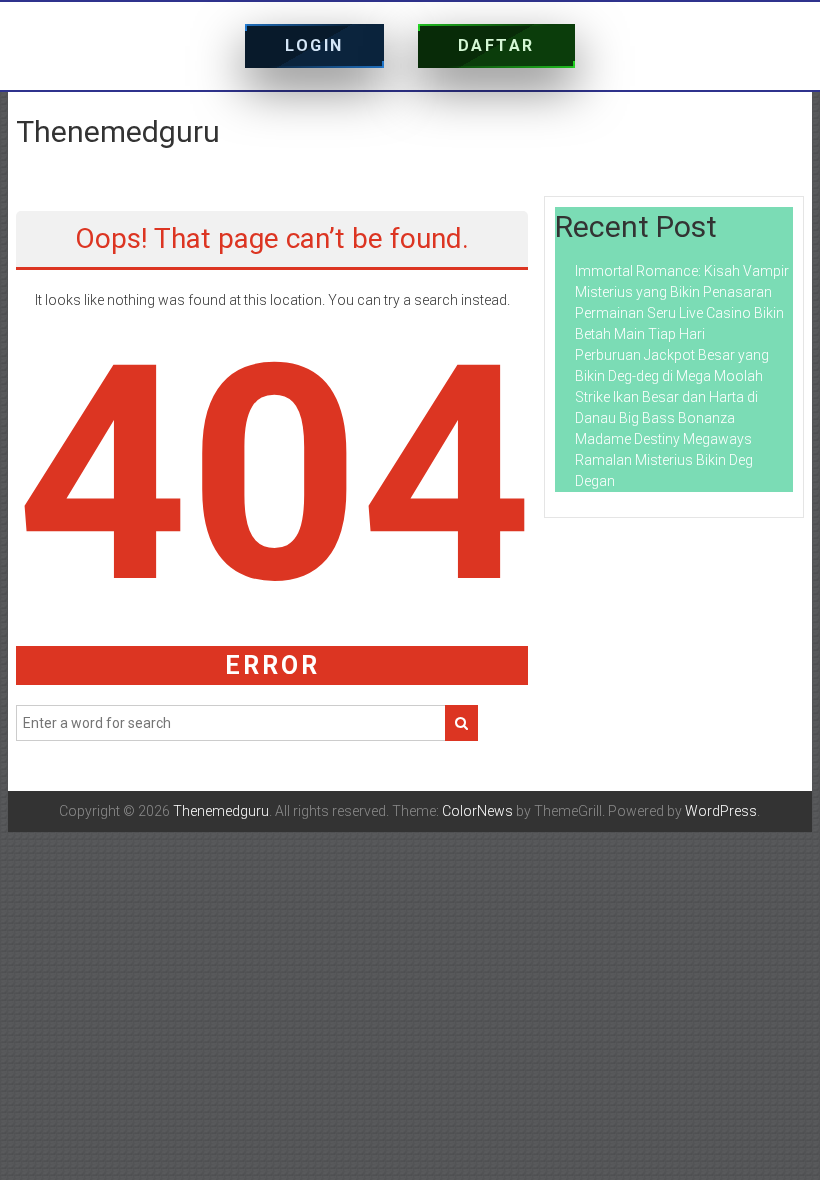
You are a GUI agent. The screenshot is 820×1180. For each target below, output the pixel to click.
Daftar (496, 45)
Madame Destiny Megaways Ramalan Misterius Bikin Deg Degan (664, 460)
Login (314, 45)
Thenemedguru (118, 131)
